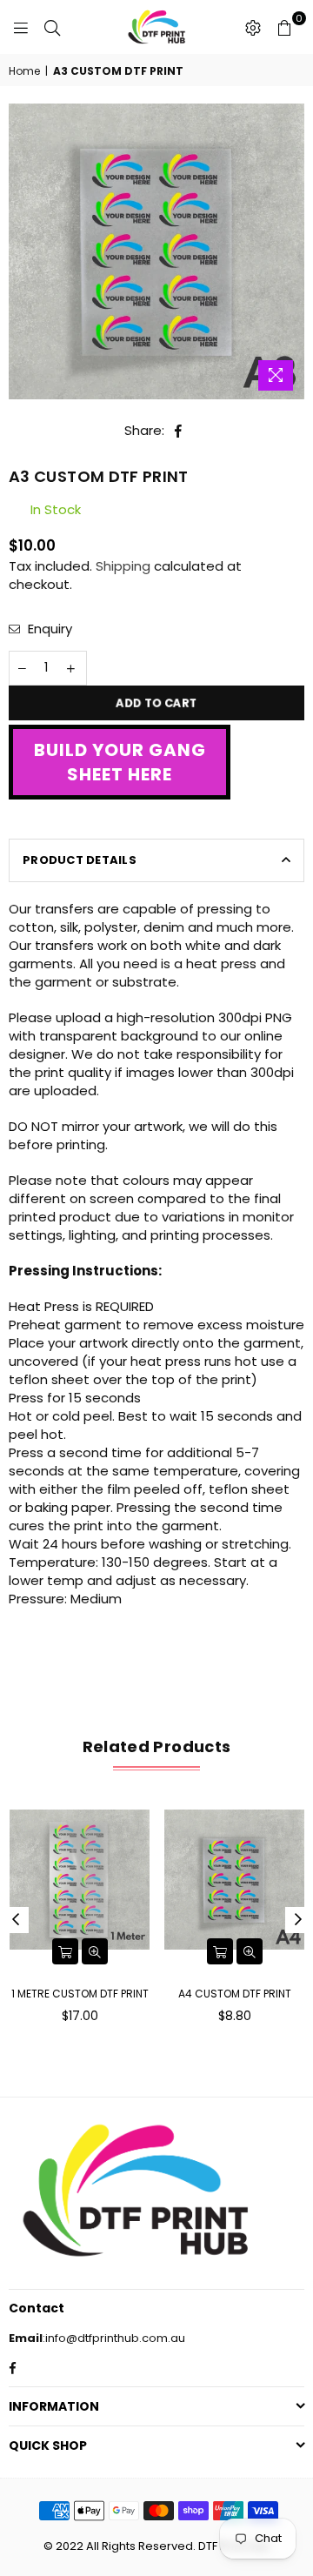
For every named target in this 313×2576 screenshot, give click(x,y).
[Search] (52, 27)
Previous (16, 1920)
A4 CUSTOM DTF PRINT (235, 1994)
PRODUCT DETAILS (80, 860)
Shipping (123, 566)
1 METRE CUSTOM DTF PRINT (80, 1994)
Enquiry (48, 629)
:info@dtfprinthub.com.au (114, 2338)
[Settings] (253, 27)
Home (24, 71)
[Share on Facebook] (179, 430)
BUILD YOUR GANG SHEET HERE (120, 762)
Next (298, 1920)
